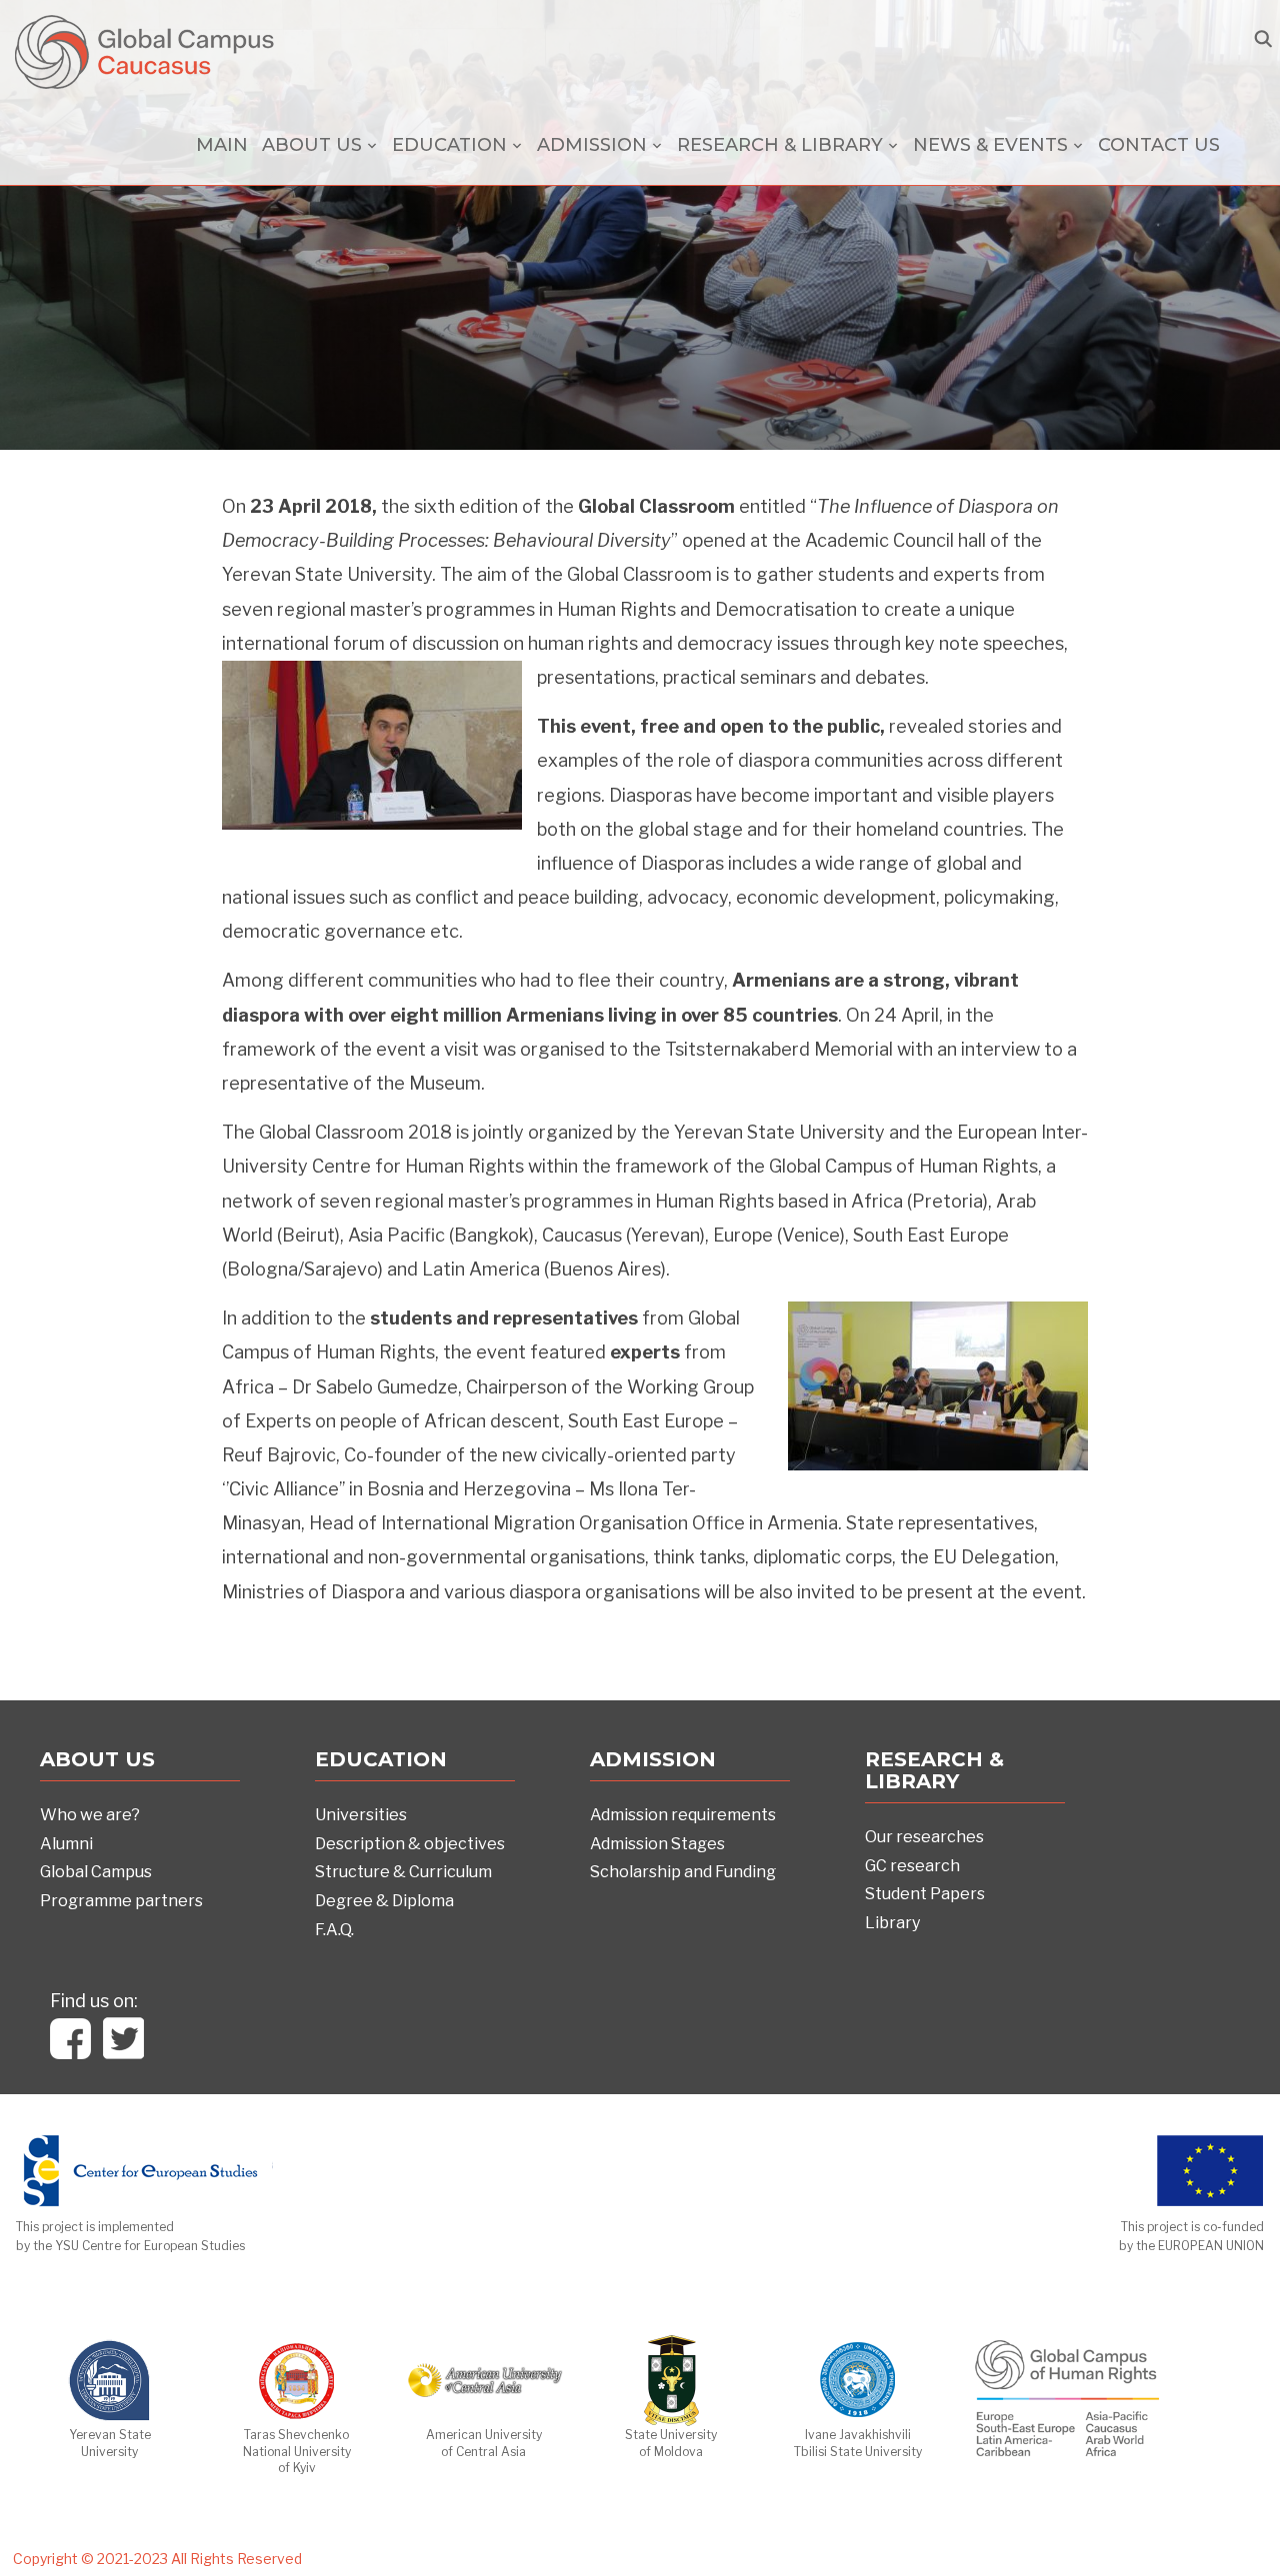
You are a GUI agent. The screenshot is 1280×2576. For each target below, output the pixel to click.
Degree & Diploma (384, 1901)
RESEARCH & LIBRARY (780, 145)
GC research (912, 1866)
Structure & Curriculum (403, 1872)
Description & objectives (410, 1844)
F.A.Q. (334, 1930)
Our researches (924, 1837)
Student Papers (925, 1894)
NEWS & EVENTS (990, 145)
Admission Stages (657, 1844)
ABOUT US (312, 145)
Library (892, 1923)
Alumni (66, 1844)
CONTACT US (1159, 145)
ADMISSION (592, 145)
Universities (361, 1815)
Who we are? (90, 1815)
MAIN (222, 145)
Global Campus (96, 1872)
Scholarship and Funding (683, 1872)
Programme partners (121, 1901)
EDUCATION (449, 145)
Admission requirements (683, 1815)
